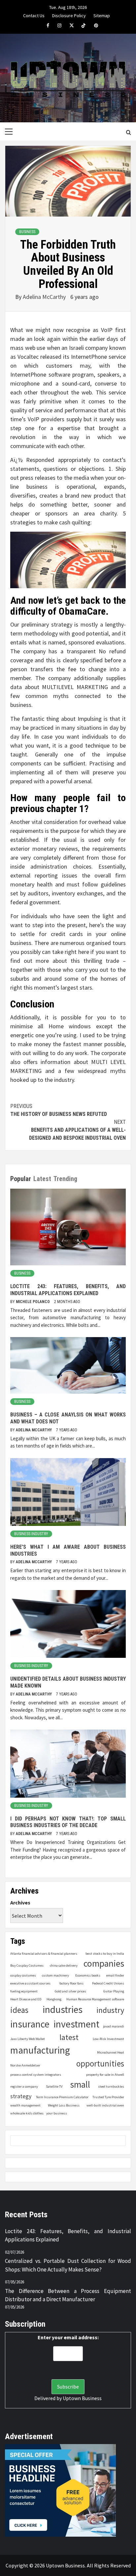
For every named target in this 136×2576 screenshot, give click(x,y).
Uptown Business (82, 2398)
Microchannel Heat (111, 2052)
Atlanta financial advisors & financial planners (44, 1954)
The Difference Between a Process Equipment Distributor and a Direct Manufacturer (68, 2295)
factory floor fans (71, 1983)
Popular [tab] (21, 1179)
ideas (19, 2010)
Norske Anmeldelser (25, 2065)
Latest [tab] (42, 1179)
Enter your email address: (68, 2337)
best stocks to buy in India (105, 1954)
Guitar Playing (114, 1991)
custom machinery (55, 1975)
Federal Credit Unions (108, 1983)
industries (63, 2009)
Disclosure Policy (69, 15)
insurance (30, 2024)
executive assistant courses (30, 1983)
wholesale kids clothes (27, 2113)
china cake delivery (64, 1965)
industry (110, 2010)
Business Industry (31, 1534)
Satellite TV (54, 2086)
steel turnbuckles (111, 2086)
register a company (24, 2086)
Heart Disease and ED (26, 1999)
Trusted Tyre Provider (108, 2097)
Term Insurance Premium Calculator (62, 2097)
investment (76, 2024)
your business (57, 2113)
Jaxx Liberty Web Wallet (28, 2039)
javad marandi (114, 2026)
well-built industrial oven (105, 2105)
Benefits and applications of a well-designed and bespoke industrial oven (77, 1130)
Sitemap (102, 15)
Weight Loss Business (64, 2105)
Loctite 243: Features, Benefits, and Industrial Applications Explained (68, 1290)
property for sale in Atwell (105, 2075)
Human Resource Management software (95, 1999)
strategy (21, 2096)
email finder (115, 1975)
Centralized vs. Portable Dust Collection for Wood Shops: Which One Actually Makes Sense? (68, 2265)
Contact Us (34, 15)
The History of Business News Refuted (59, 1110)
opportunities (100, 2064)
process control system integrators (36, 2075)
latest (69, 2037)
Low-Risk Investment (108, 2039)
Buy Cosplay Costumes (27, 1965)
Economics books (88, 1975)
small (80, 2085)
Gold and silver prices (70, 1991)
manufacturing (40, 2050)
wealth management (25, 2105)
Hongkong (54, 1999)
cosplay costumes (23, 1975)
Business (27, 232)
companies (104, 1963)
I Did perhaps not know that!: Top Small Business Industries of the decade (68, 1822)
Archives (20, 1902)
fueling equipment (24, 1991)
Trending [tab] (65, 1179)
